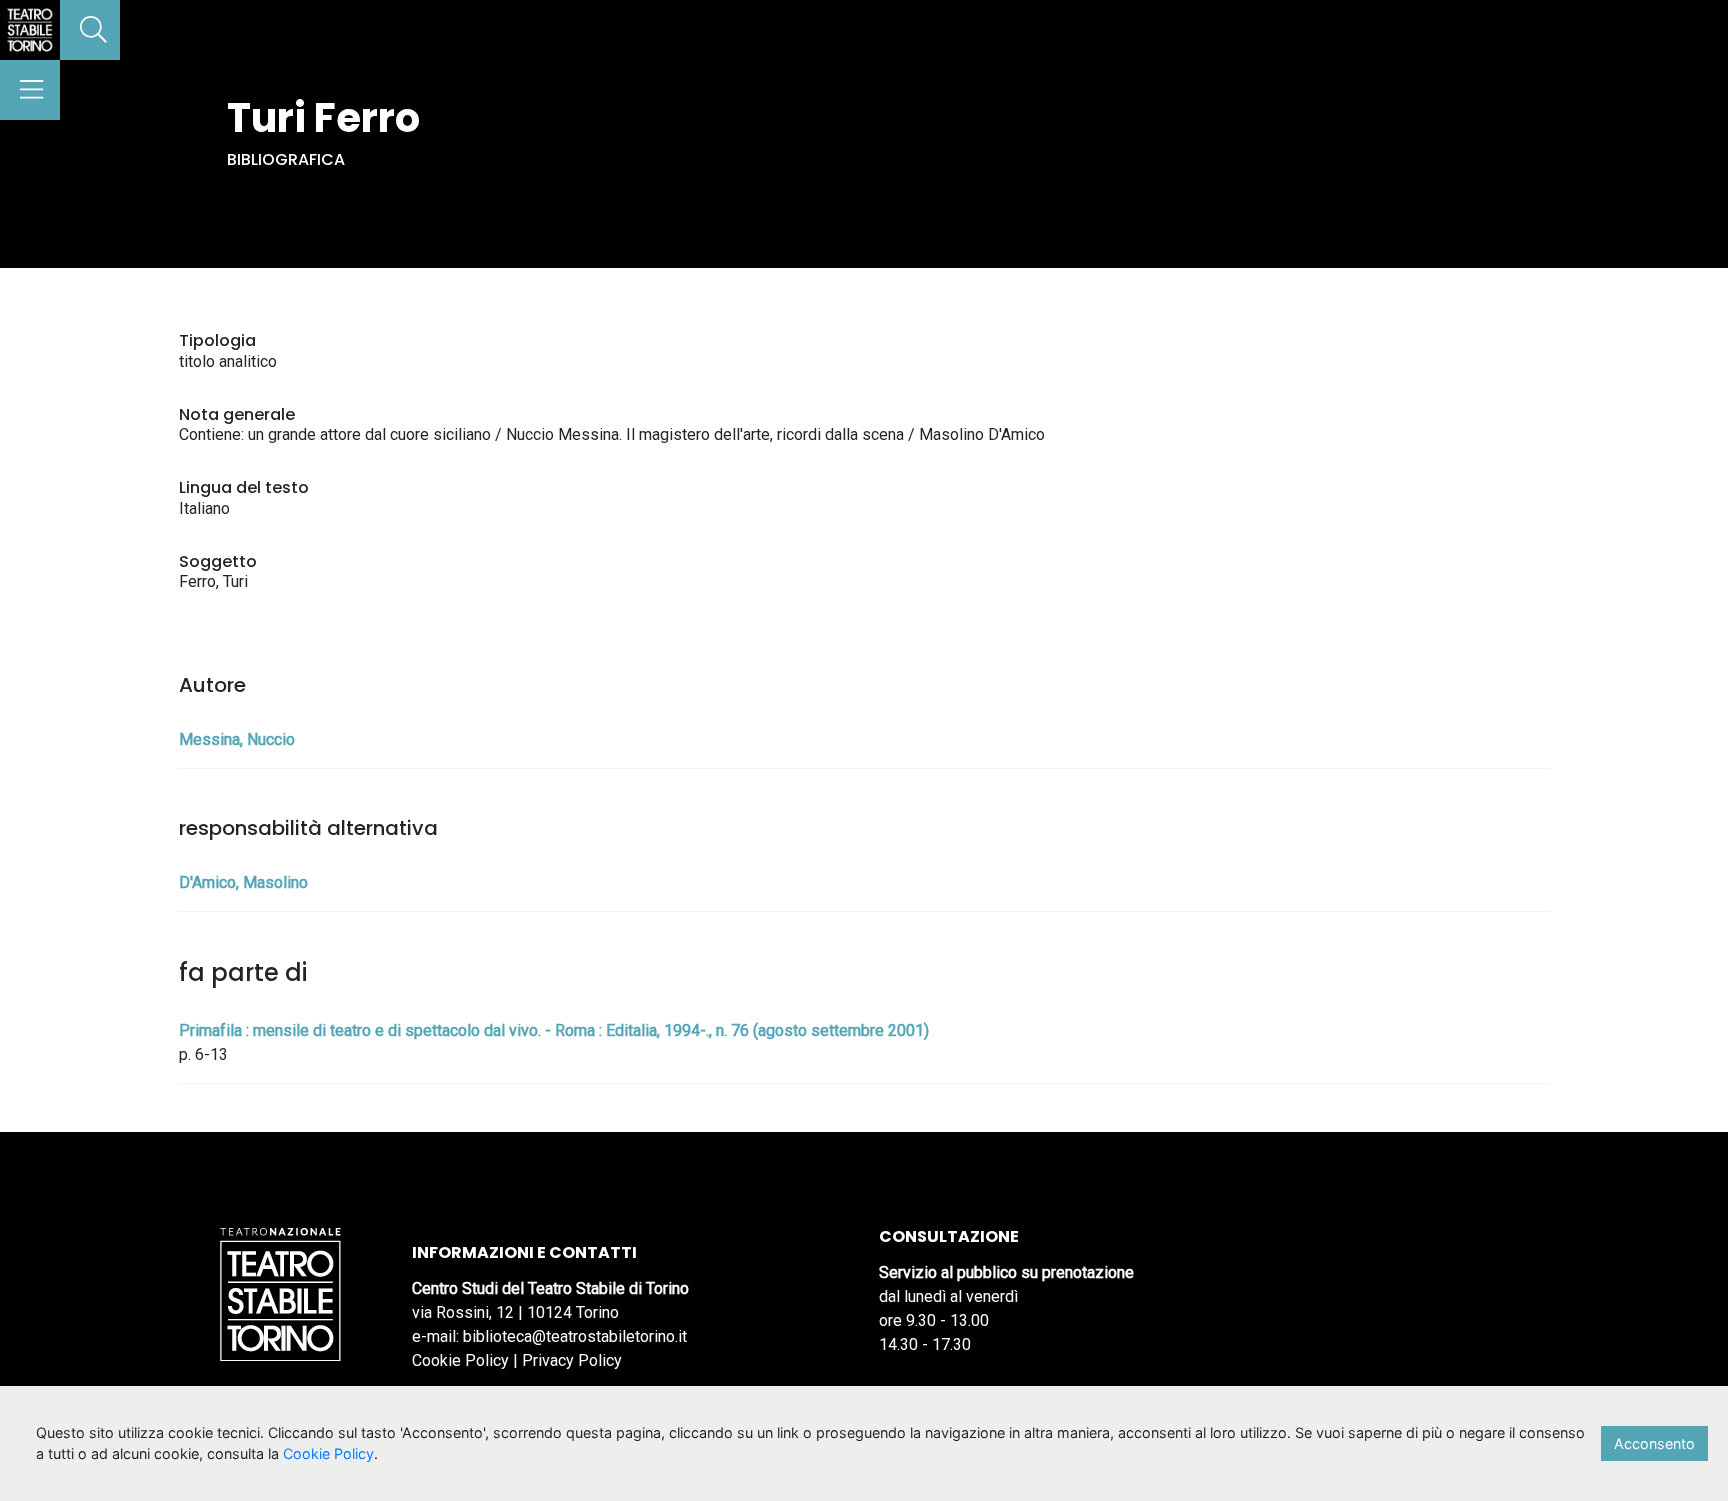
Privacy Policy (572, 1360)
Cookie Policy (460, 1360)
